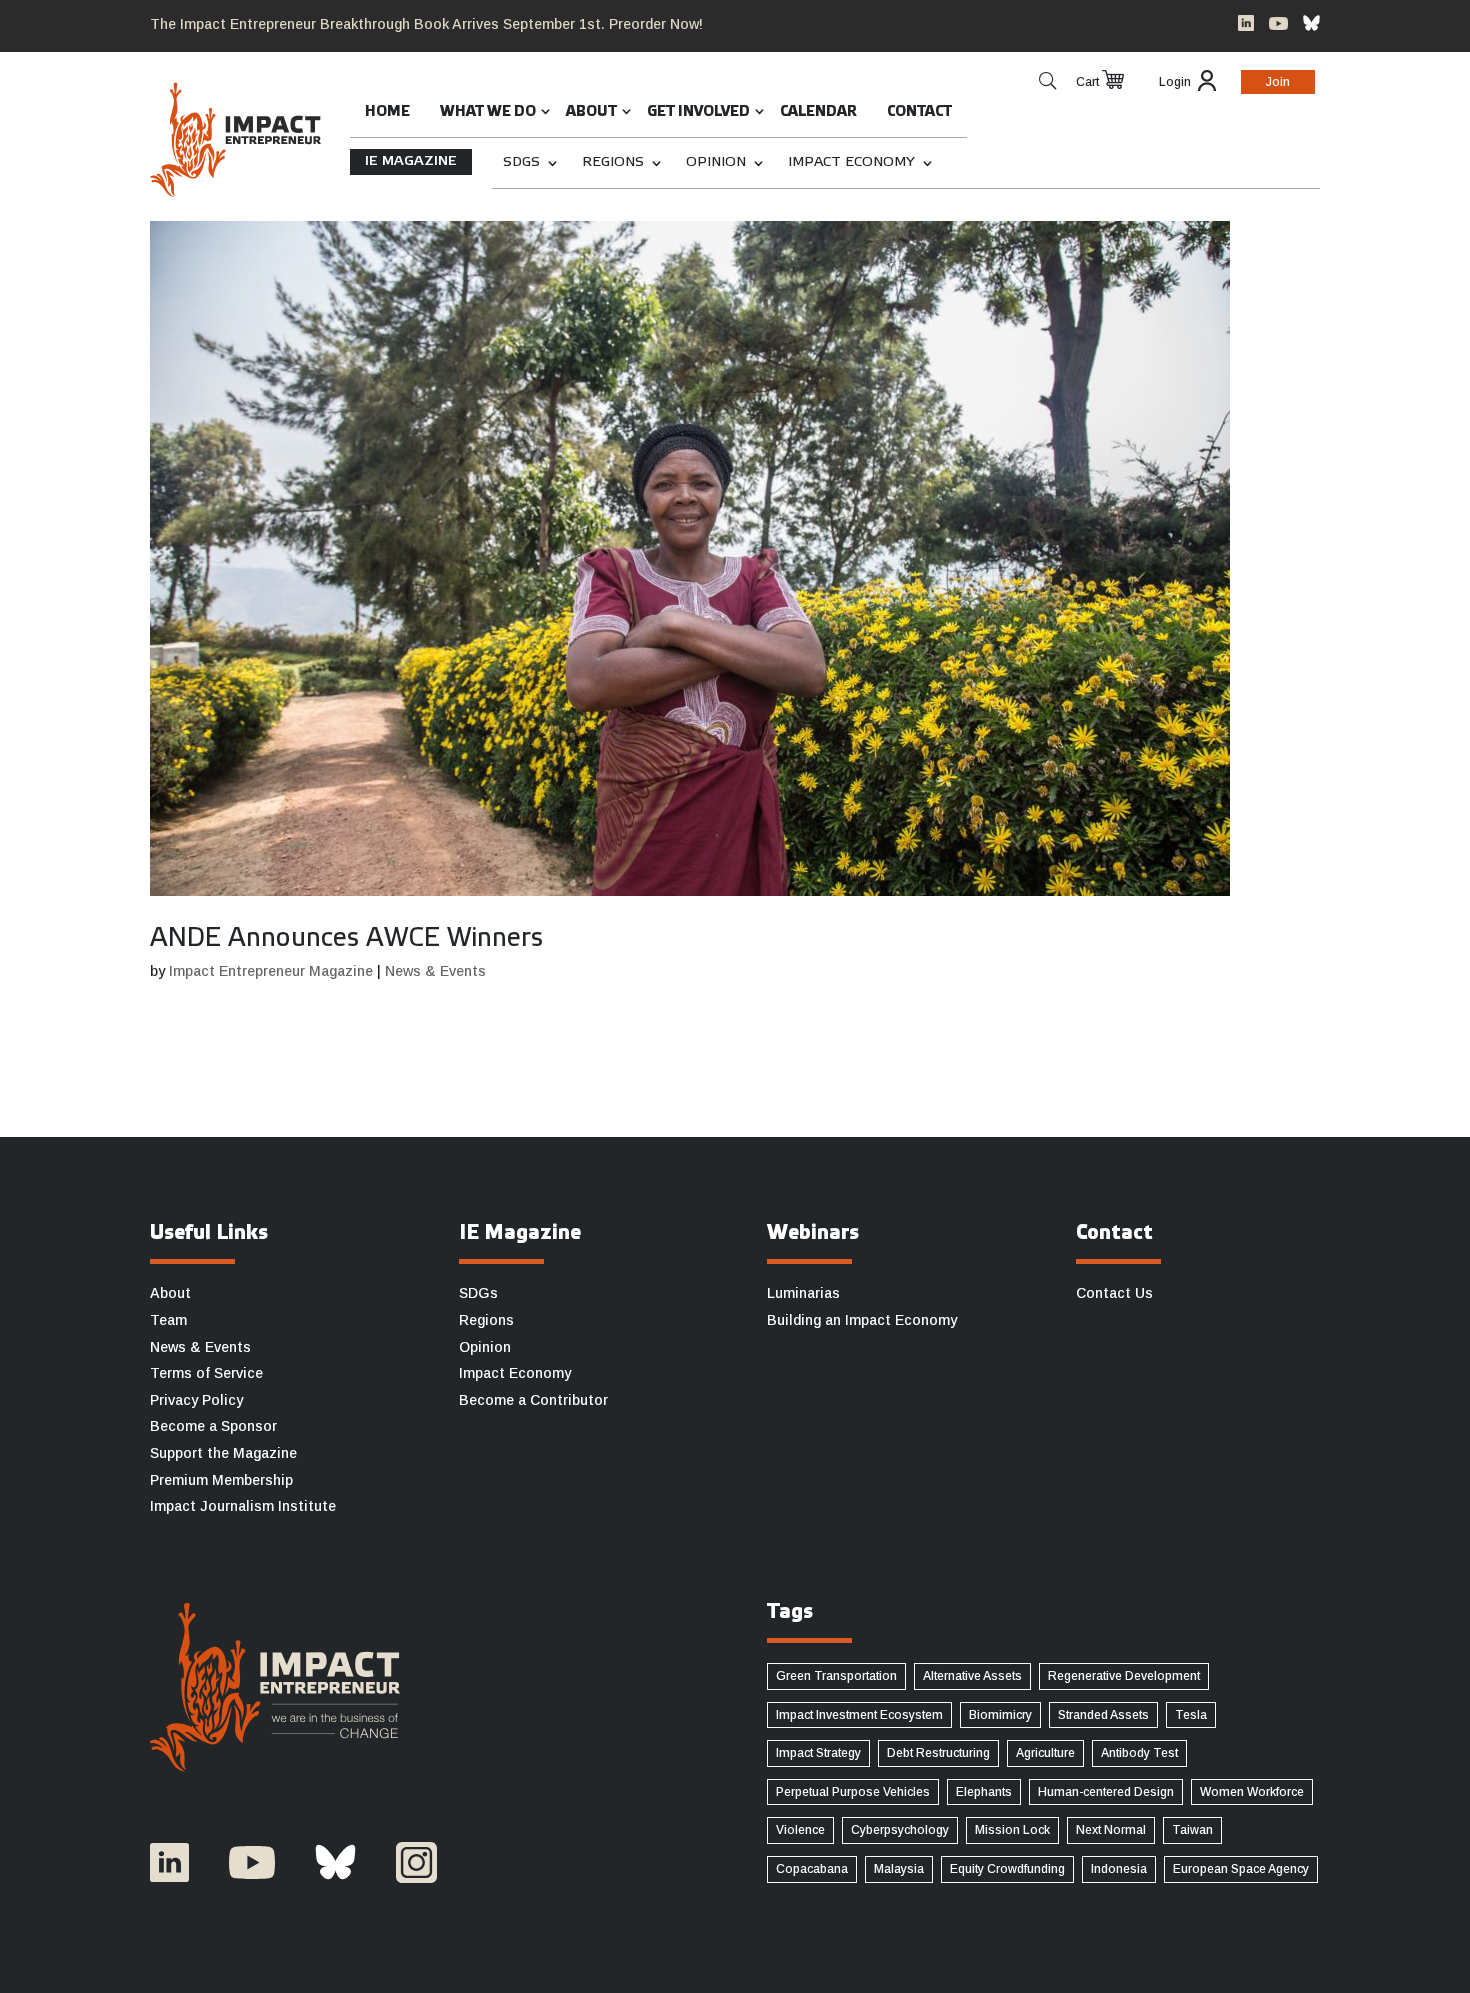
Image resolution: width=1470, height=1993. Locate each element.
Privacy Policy (196, 1400)
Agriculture (1045, 1753)
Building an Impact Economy (862, 1320)
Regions (613, 162)
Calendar (818, 112)
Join (1278, 82)
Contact (919, 112)
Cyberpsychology (900, 1830)
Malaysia (899, 1869)
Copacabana (812, 1869)
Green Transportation (836, 1676)
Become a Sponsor (213, 1426)
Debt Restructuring (938, 1753)
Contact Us (1114, 1293)
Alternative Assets (972, 1676)
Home (387, 112)
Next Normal (1111, 1830)
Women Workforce (1252, 1792)
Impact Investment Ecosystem (859, 1715)
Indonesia (1119, 1869)
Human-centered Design (1106, 1792)
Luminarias (803, 1293)
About (591, 112)
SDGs (521, 162)
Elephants (984, 1792)
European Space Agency (1241, 1869)
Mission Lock (1012, 1830)
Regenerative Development (1124, 1676)
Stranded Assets (1103, 1715)
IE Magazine (411, 161)
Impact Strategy (818, 1753)
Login (1175, 82)
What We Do (488, 112)
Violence (800, 1830)
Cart (1087, 82)
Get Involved (698, 112)
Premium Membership (221, 1480)
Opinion (716, 162)
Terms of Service (206, 1373)
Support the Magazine (223, 1453)
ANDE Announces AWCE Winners (346, 939)
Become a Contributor (533, 1400)
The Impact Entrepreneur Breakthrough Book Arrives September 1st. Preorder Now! (426, 24)
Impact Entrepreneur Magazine (271, 971)
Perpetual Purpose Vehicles (853, 1792)
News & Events (435, 971)
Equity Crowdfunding (1007, 1869)
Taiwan (1192, 1830)
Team (168, 1320)
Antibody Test (1139, 1753)
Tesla (1191, 1715)
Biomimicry (1000, 1715)
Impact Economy (851, 162)
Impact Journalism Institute (243, 1506)
